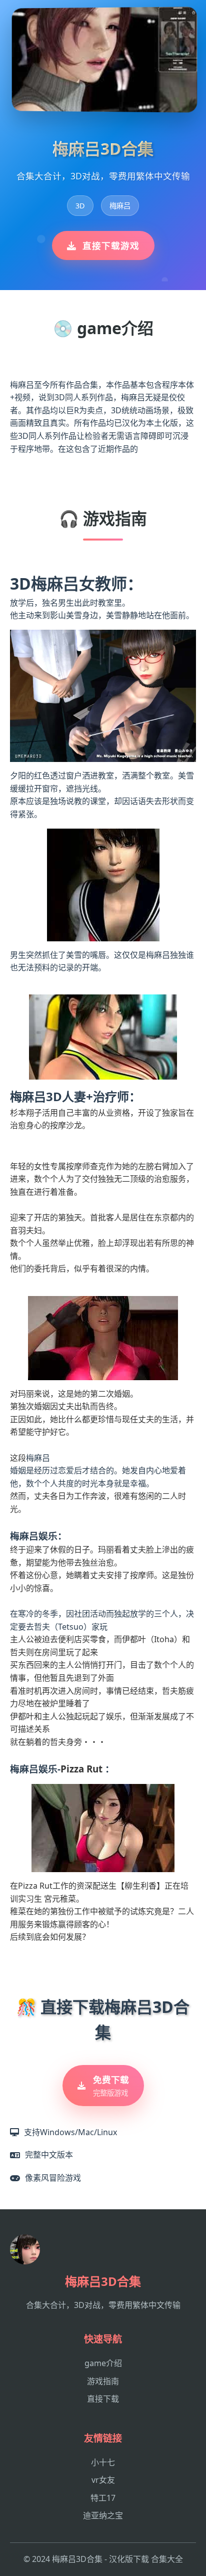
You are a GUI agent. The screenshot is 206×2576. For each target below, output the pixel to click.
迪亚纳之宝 (103, 2515)
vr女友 (103, 2480)
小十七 (103, 2462)
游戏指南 (103, 2381)
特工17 (103, 2498)
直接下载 (103, 2399)
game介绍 (103, 2363)
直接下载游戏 (111, 245)
